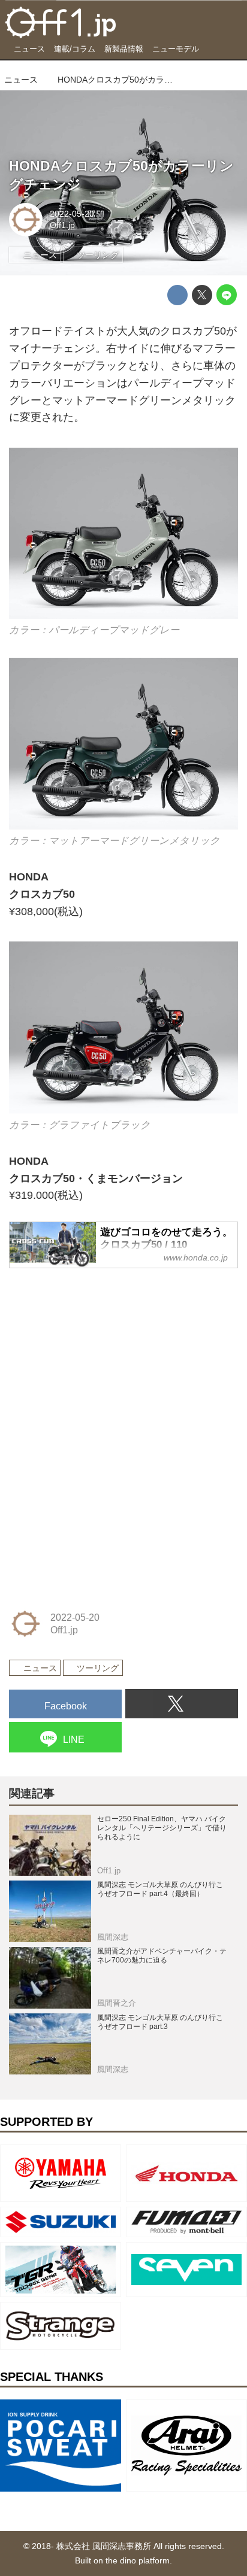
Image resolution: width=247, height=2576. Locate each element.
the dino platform (138, 2560)
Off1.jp (62, 225)
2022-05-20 (72, 214)
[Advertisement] (99, 1354)
